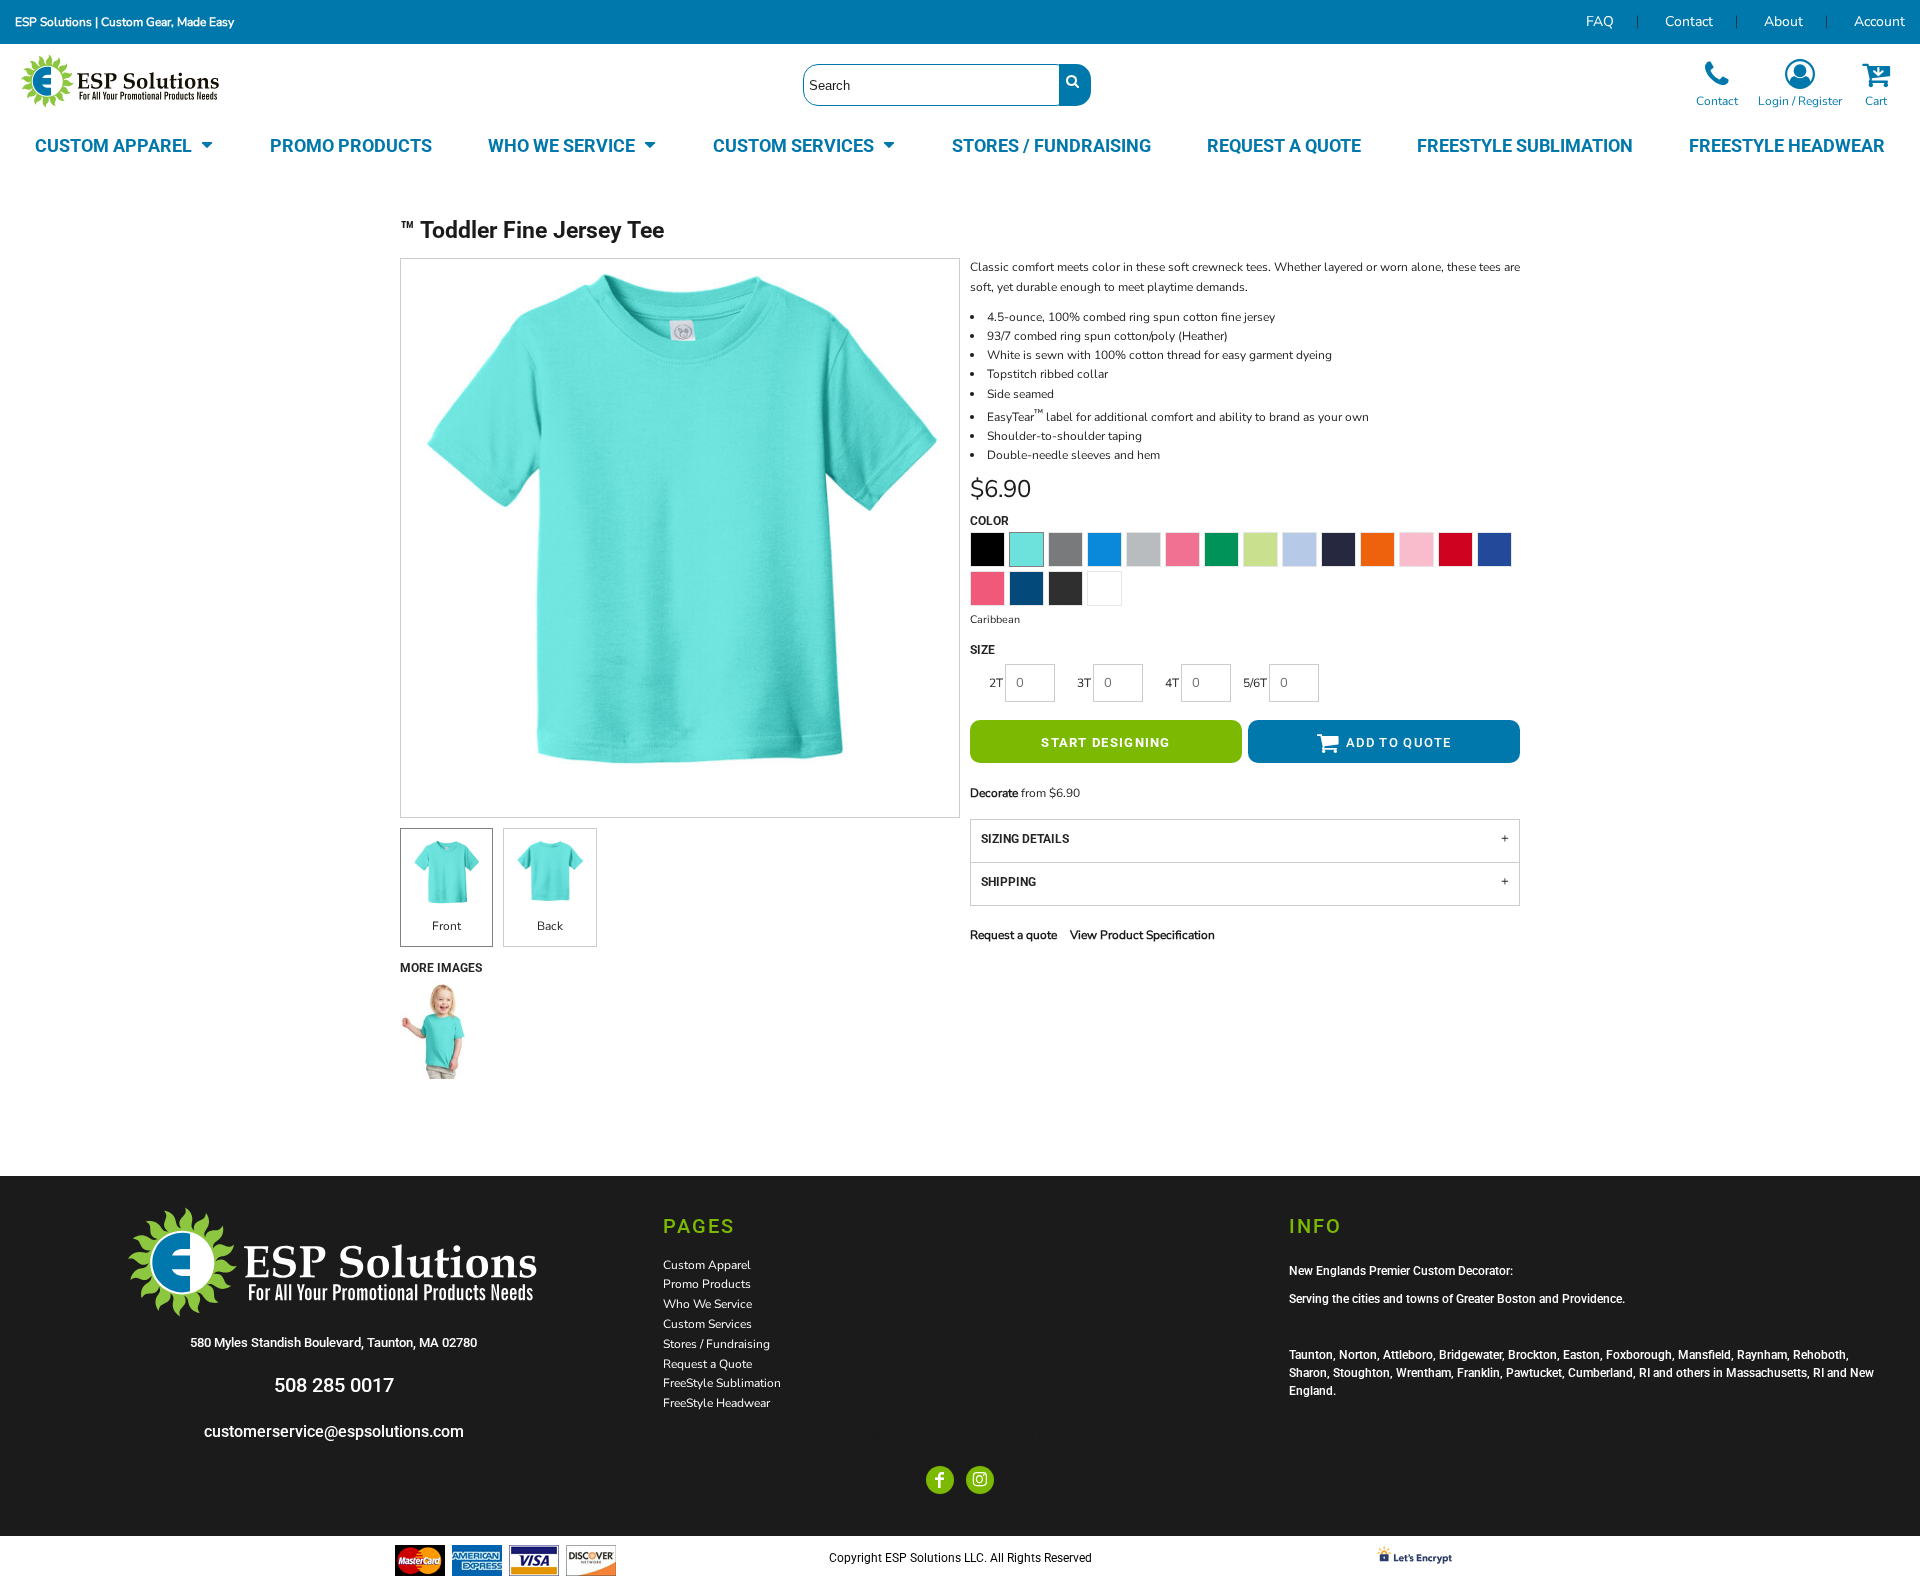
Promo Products (707, 1284)
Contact (1689, 21)
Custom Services (707, 1324)
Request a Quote (707, 1364)
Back (550, 926)
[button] (124, 144)
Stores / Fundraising (716, 1344)
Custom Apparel (707, 1265)
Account (1879, 21)
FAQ (1600, 21)
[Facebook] (940, 1480)
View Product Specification (1142, 935)
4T (1172, 683)
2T (996, 683)
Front (446, 926)
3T (1084, 683)
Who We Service (707, 1304)
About (1783, 21)
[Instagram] (980, 1480)
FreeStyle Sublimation (722, 1383)
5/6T (1255, 683)
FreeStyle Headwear (716, 1403)
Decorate (994, 793)
